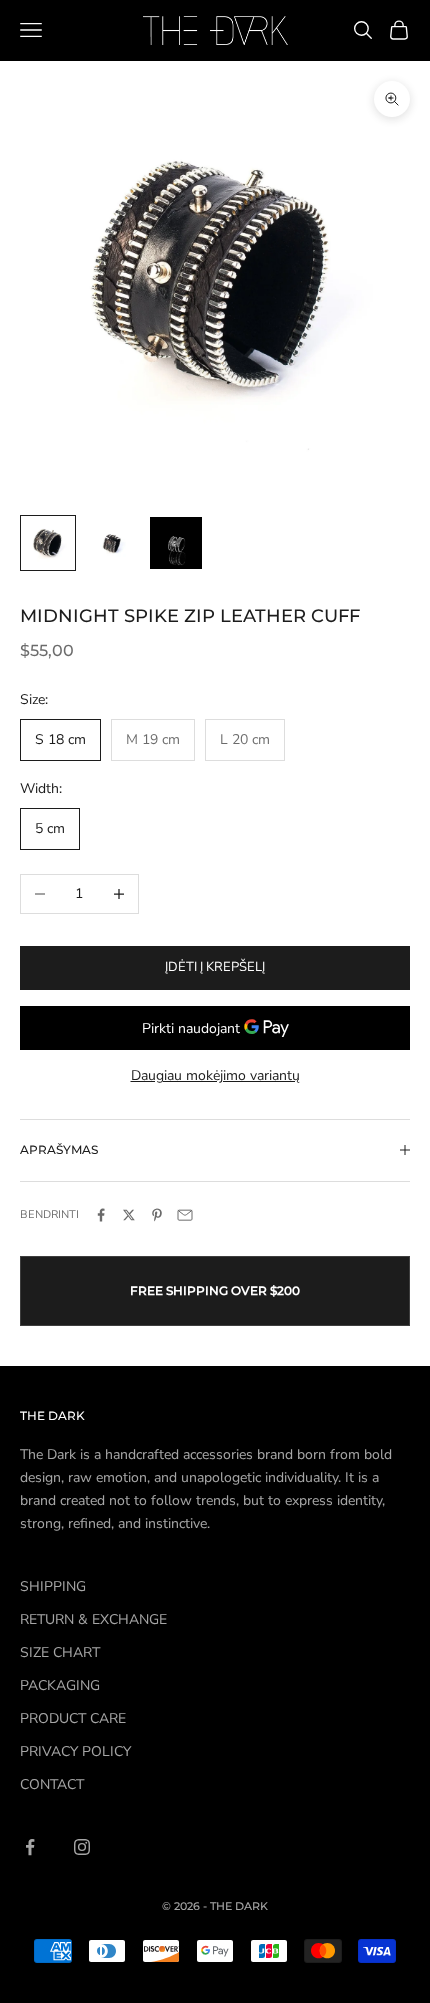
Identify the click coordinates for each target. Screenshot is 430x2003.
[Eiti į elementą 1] (48, 543)
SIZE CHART (60, 1652)
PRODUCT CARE (73, 1718)
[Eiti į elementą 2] (112, 543)
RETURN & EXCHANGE (93, 1619)
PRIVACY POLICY (75, 1751)
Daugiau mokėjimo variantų (215, 1075)
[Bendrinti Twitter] (129, 1215)
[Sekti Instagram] (82, 1847)
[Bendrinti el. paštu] (185, 1215)
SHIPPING (53, 1586)
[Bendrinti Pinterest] (157, 1215)
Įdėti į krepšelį (215, 967)
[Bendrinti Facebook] (101, 1215)
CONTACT (52, 1784)
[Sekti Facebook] (30, 1847)
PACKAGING (60, 1685)
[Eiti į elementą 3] (176, 543)
